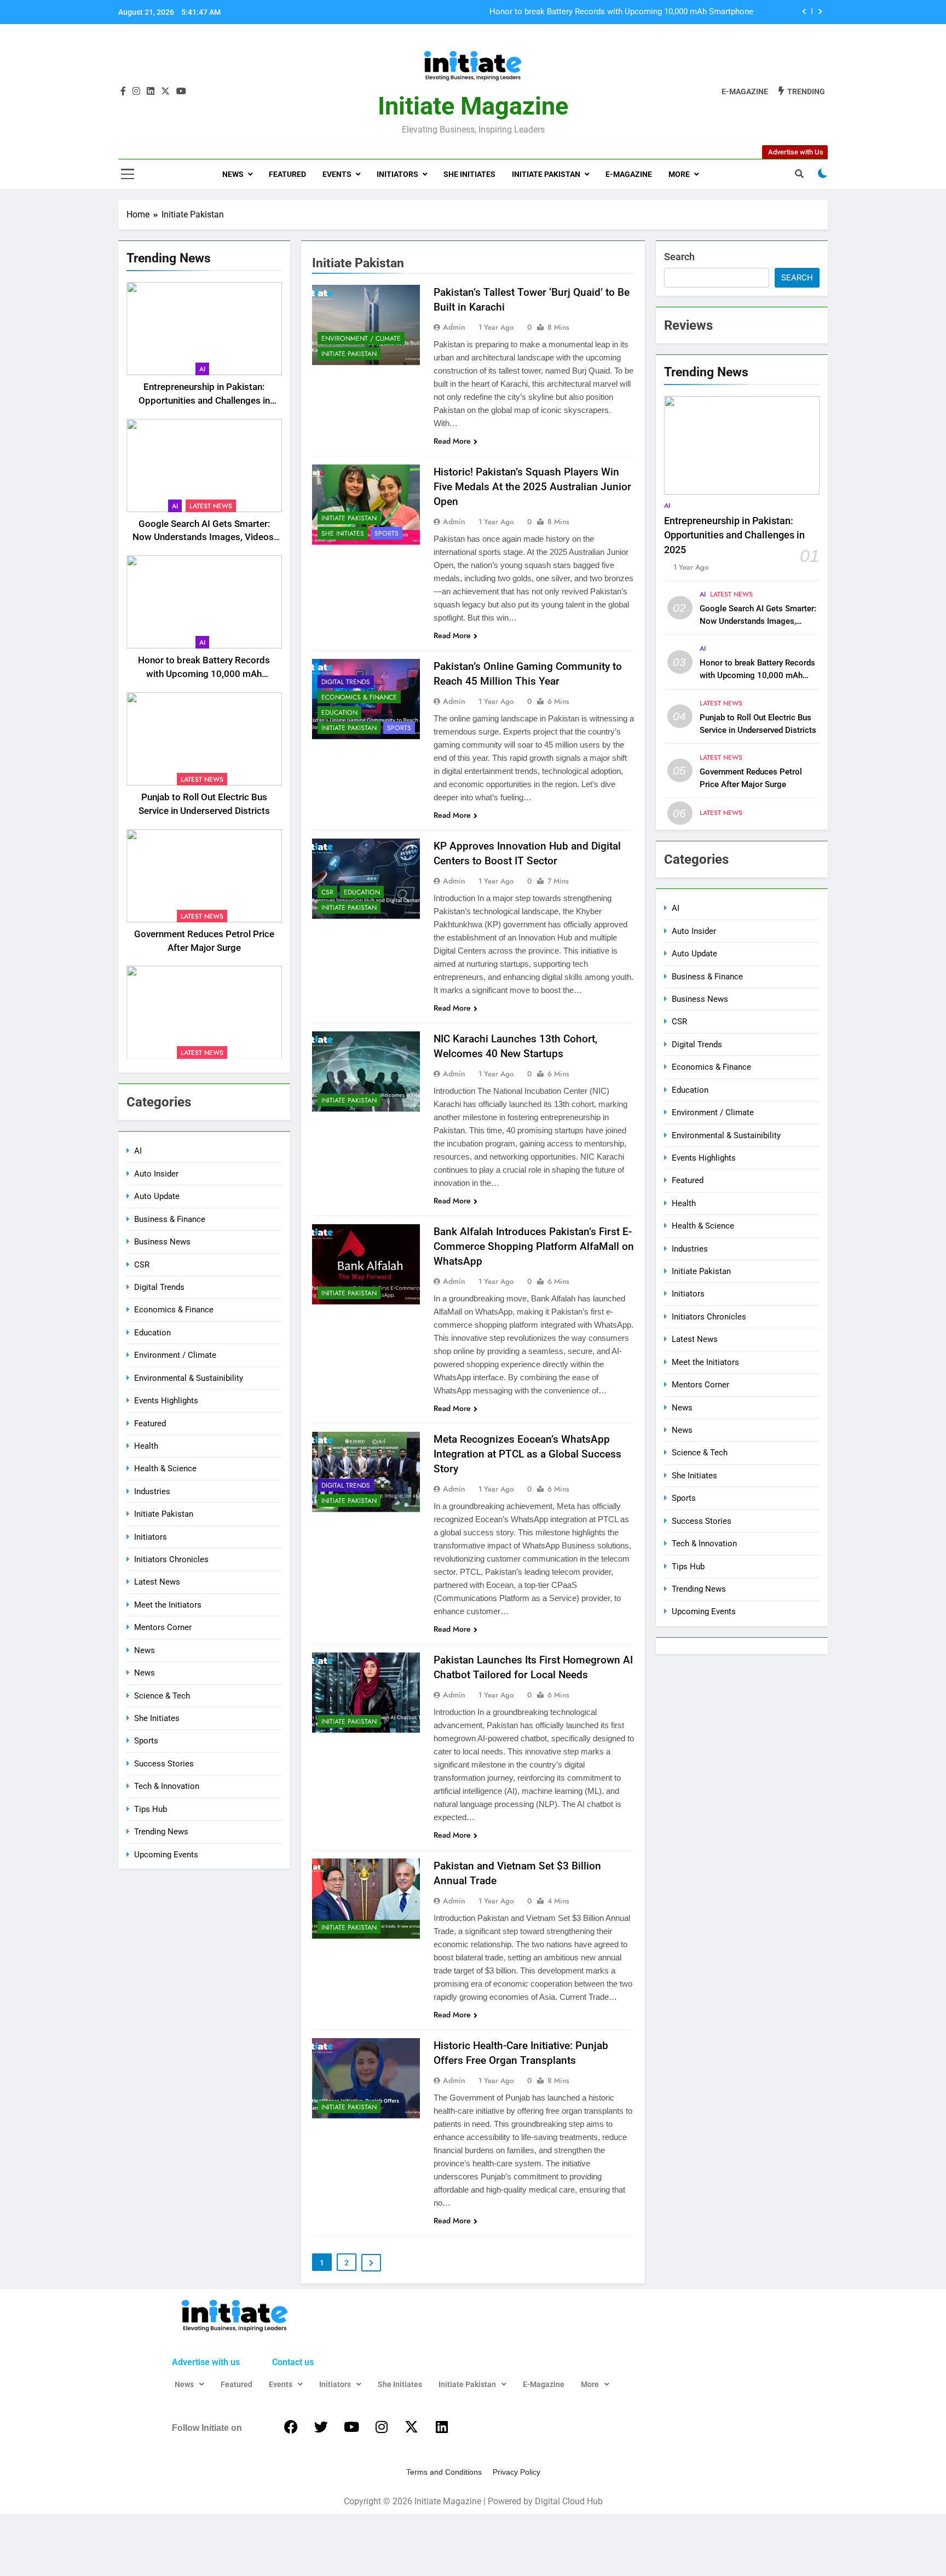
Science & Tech (162, 1696)
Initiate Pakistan (546, 174)
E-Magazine (629, 174)
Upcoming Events (166, 1855)
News (233, 174)
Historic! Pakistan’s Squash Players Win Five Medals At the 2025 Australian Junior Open (532, 487)
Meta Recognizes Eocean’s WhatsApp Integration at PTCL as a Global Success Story (527, 1454)
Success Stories (164, 1764)
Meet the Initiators (168, 1605)
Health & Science (165, 1468)
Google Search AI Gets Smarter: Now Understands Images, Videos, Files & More (204, 538)
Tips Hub (151, 1809)
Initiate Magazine (473, 106)
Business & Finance (170, 1219)
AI (202, 369)
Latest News (211, 506)
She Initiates (469, 174)
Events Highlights (166, 1401)
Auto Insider (156, 1174)
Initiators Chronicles (171, 1559)
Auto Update (157, 1196)
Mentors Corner (163, 1627)
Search (679, 257)
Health (146, 1446)
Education (152, 1333)
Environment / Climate (175, 1355)
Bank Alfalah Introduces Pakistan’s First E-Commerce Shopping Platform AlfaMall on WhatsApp (534, 1246)
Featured (287, 174)
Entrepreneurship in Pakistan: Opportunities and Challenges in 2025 (204, 401)
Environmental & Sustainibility (189, 1378)
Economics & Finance (174, 1310)
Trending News (161, 1832)
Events (337, 174)
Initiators (397, 174)
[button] (189, 2384)
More (679, 174)
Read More (452, 441)
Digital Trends (159, 1287)
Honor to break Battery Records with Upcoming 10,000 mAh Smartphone (204, 674)
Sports (146, 1741)
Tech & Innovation (167, 1786)
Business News (162, 1242)
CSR (142, 1265)
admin (454, 327)
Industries (152, 1491)
